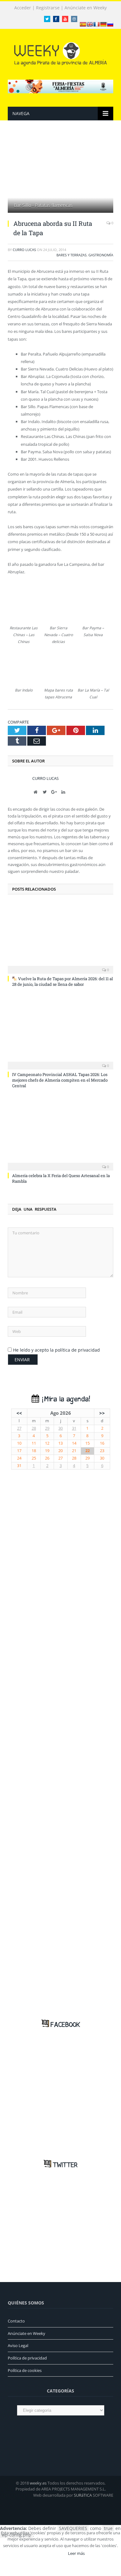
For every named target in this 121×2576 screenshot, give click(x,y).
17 (19, 1451)
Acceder (23, 8)
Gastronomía (101, 255)
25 (34, 1458)
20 (60, 1451)
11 (34, 1443)
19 (47, 1451)
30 (60, 1428)
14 (74, 1443)
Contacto (16, 2321)
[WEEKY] (60, 53)
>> (102, 1413)
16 (102, 1443)
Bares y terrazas (72, 255)
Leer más (76, 2553)
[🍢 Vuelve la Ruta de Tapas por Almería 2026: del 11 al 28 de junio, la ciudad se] (60, 938)
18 (34, 1451)
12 (47, 1443)
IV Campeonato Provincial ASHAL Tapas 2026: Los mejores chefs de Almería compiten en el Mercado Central (60, 1080)
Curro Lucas (24, 250)
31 (74, 1428)
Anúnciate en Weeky (86, 8)
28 (34, 1428)
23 (102, 1451)
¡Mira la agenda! (65, 1399)
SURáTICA (83, 2495)
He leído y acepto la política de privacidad (56, 1350)
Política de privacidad (27, 2358)
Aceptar (52, 2553)
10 (19, 1443)
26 (47, 1458)
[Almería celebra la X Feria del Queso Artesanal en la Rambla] (60, 1134)
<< (19, 1413)
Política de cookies (25, 2370)
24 (19, 1458)
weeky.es (38, 2483)
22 (87, 1451)
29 (47, 1428)
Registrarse (48, 8)
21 (74, 1451)
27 (19, 1428)
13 (60, 1443)
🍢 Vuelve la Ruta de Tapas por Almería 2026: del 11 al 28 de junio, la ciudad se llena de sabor (63, 981)
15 (87, 1443)
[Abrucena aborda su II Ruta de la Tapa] (60, 174)
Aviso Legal (18, 2345)
